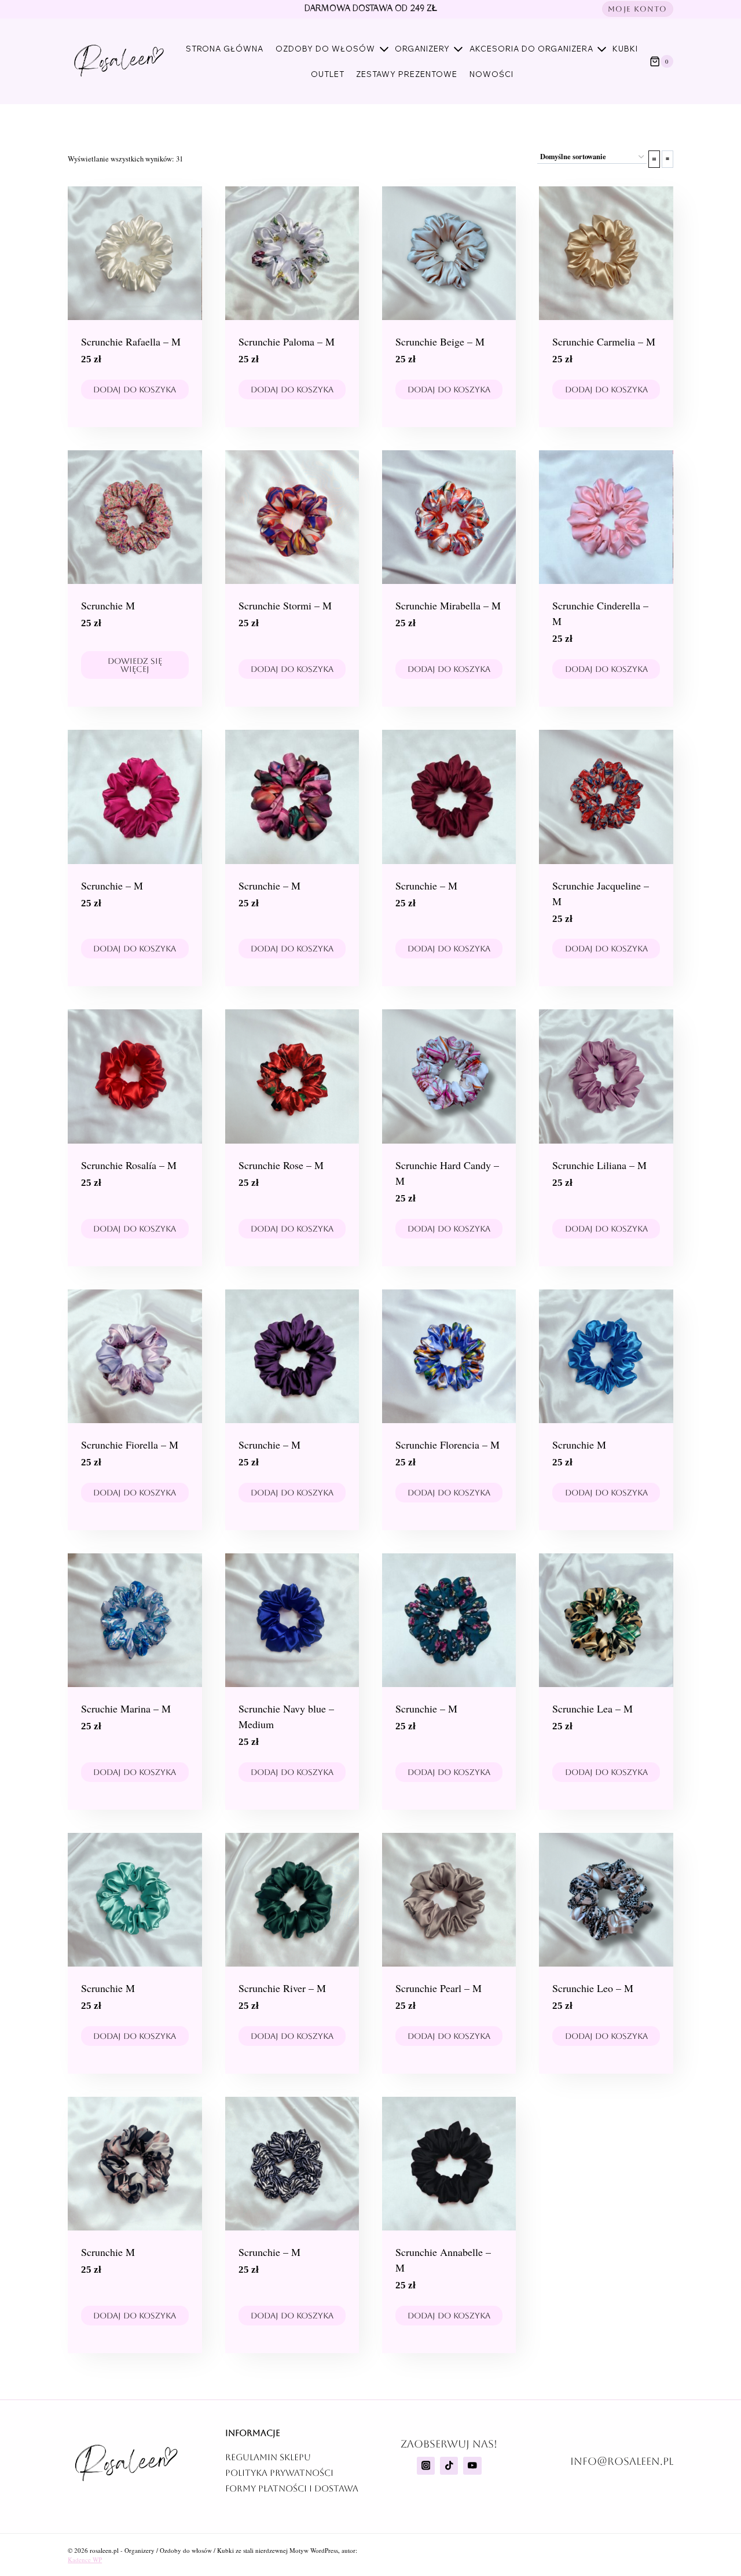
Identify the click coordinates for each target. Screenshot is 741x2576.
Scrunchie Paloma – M (287, 341)
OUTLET (328, 74)
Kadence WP (85, 2560)
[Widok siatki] (654, 159)
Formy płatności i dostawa (292, 2488)
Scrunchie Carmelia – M (604, 341)
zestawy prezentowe (407, 74)
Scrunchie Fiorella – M (130, 1445)
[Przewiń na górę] (702, 2523)
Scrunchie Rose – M (281, 1165)
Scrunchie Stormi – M (285, 605)
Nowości (491, 74)
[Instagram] (426, 2466)
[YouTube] (472, 2466)
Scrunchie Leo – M (593, 1988)
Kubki (625, 49)
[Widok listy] (667, 159)
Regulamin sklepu (268, 2457)
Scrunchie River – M (282, 1988)
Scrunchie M (108, 605)
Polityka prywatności (279, 2473)
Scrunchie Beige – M (440, 341)
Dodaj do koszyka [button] (135, 389)
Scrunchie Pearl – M (439, 1988)
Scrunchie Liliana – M (599, 1165)
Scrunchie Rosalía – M (129, 1165)
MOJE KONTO (638, 9)
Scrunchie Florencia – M (447, 1445)
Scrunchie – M (112, 885)
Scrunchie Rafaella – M (131, 341)
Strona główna (225, 49)
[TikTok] (449, 2466)
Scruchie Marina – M (126, 1708)
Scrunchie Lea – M (593, 1708)
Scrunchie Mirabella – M (448, 605)
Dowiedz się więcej (135, 665)
